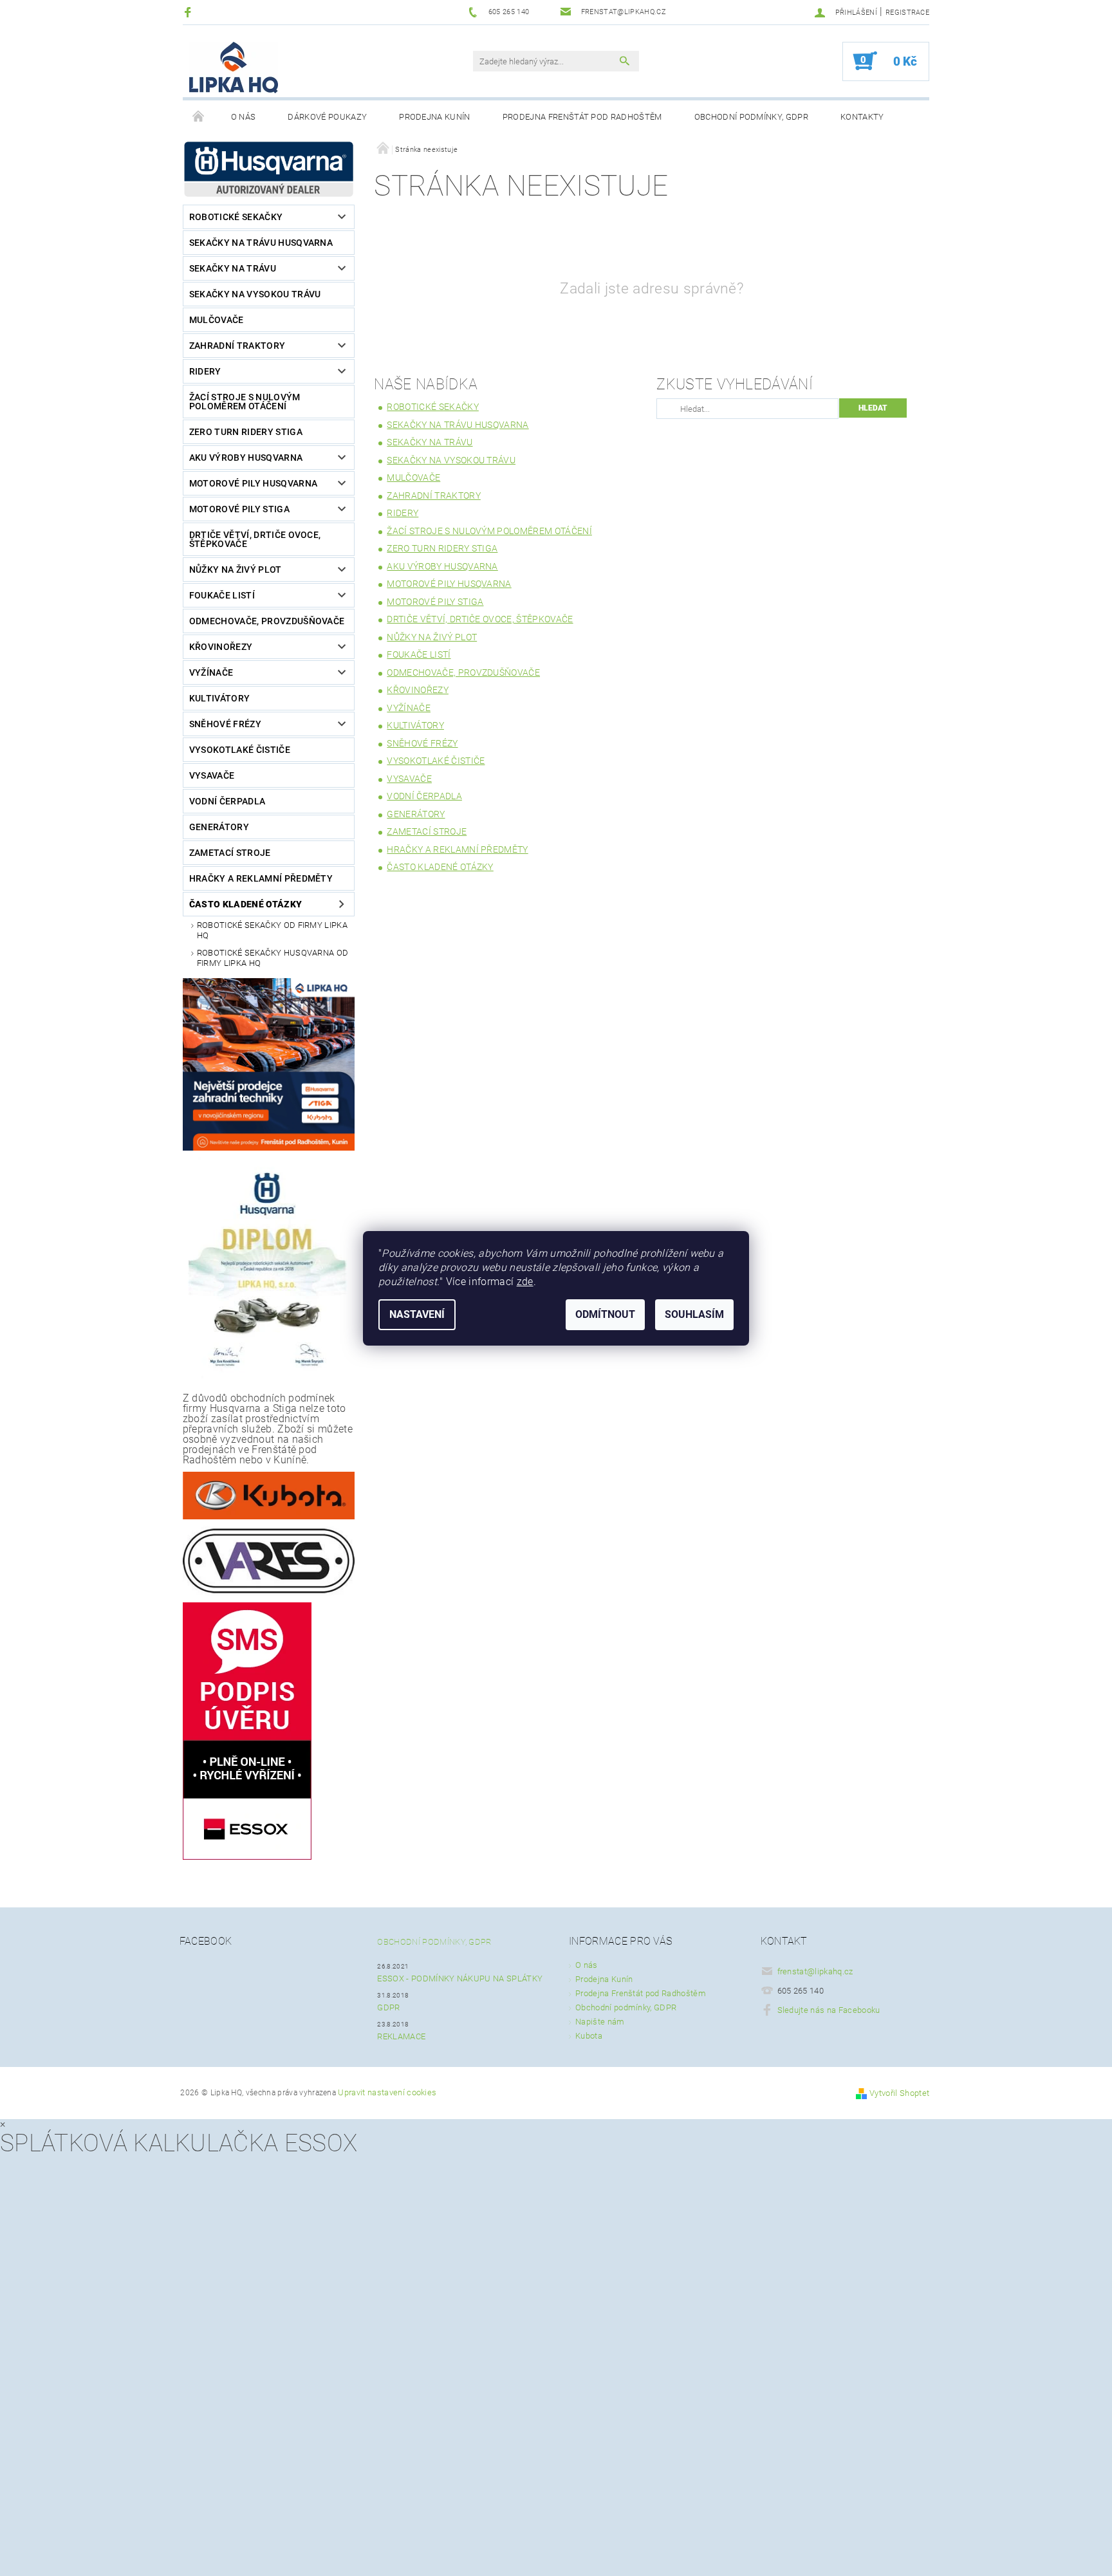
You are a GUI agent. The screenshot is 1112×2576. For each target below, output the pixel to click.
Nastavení (417, 1314)
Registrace (907, 13)
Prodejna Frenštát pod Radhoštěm (582, 117)
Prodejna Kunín (434, 117)
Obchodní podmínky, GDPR (751, 117)
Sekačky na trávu (233, 268)
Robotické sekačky (236, 217)
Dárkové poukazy (327, 117)
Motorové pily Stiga (239, 509)
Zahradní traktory (237, 346)
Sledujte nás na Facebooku (829, 2010)
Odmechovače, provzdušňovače (267, 621)
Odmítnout (605, 1314)
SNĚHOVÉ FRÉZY (225, 724)
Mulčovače (217, 320)
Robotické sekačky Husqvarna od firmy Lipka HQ (273, 958)
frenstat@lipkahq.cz (815, 1971)
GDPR (388, 2007)
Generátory (219, 827)
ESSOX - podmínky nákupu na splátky (460, 1978)
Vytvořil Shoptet (899, 2093)
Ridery (205, 371)
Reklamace (401, 2036)
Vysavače (212, 775)
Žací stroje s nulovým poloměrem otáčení (245, 402)
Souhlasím (694, 1314)
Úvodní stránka (199, 117)
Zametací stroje (230, 853)
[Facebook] (190, 12)
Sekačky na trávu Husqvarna (261, 243)
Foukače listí (222, 595)
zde (525, 1282)
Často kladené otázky (246, 904)
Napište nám (600, 2022)
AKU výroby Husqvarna (246, 458)
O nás (244, 117)
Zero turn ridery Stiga (246, 432)
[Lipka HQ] (234, 68)
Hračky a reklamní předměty (261, 878)
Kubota (589, 2036)
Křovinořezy (221, 647)
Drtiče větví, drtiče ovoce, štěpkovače (255, 539)
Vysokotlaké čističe (240, 750)
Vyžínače (211, 672)
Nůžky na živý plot (236, 570)
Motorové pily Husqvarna (253, 483)
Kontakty (862, 117)
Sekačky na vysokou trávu (255, 294)
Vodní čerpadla (227, 801)
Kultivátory (220, 698)
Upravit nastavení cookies (387, 2092)
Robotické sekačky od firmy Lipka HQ (272, 930)
